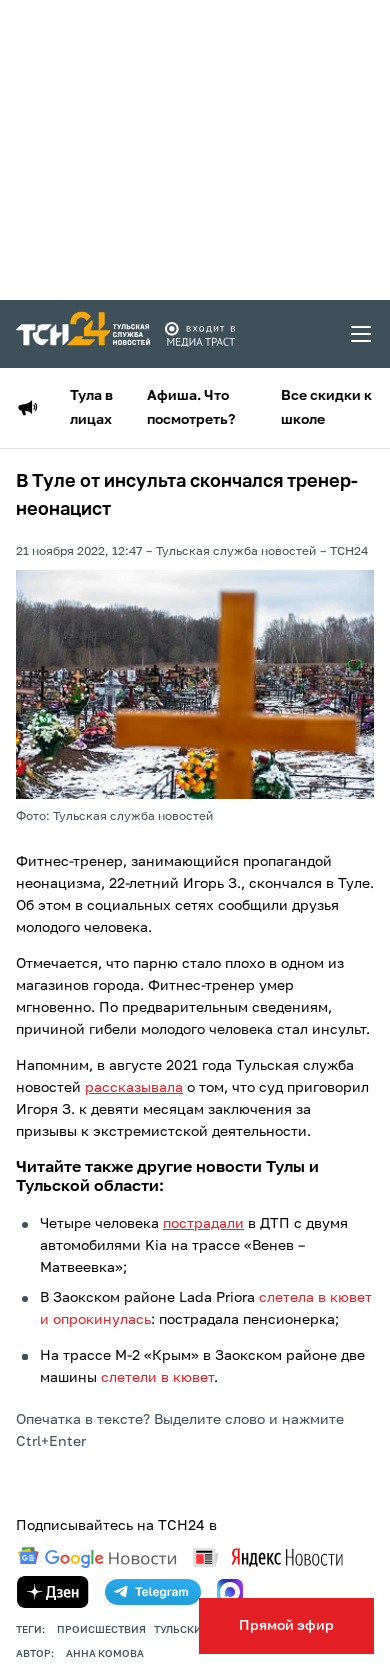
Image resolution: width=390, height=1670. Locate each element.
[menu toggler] (362, 334)
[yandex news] (268, 1557)
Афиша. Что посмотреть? (191, 408)
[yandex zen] (53, 1592)
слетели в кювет (157, 1378)
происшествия (101, 1630)
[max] (230, 1592)
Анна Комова (105, 1654)
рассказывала (134, 1088)
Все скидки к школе (326, 408)
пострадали (203, 1224)
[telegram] (153, 1592)
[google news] (97, 1558)
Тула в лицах (91, 408)
